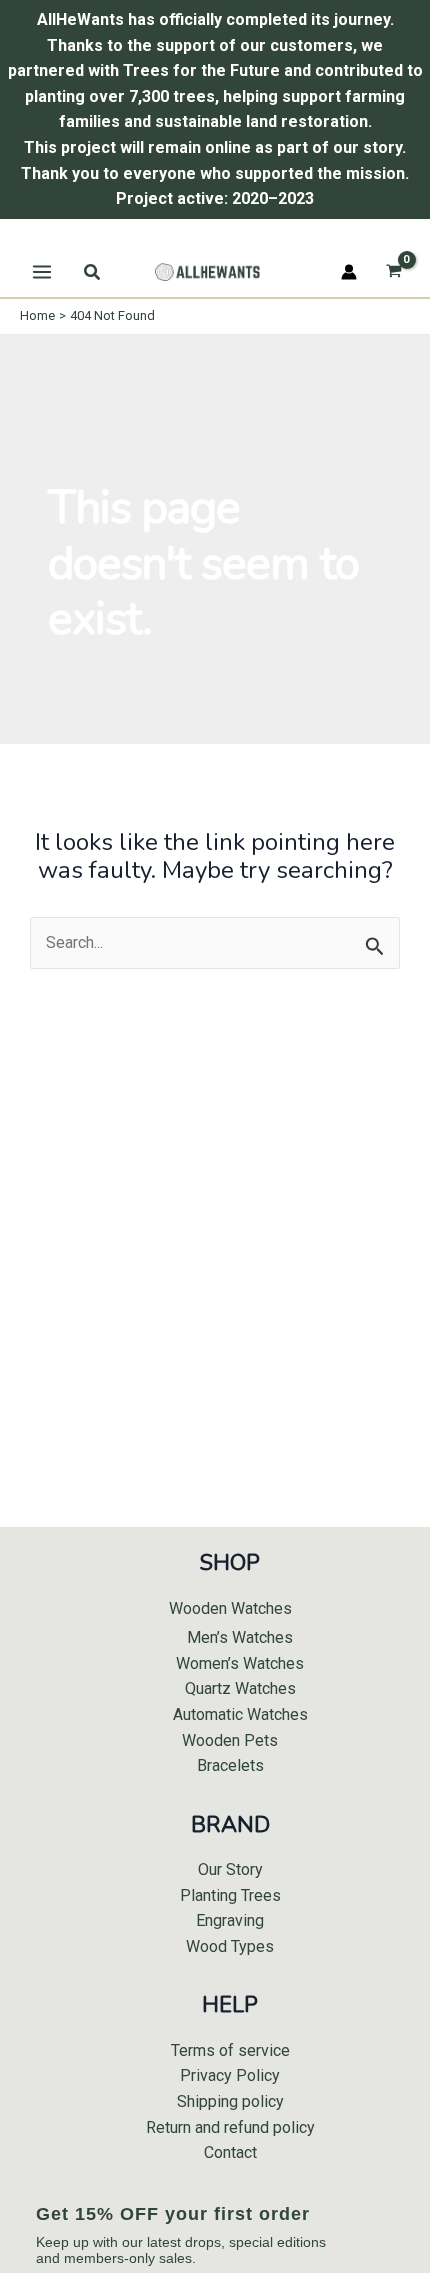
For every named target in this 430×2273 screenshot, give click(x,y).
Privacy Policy (230, 2075)
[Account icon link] (349, 272)
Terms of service (230, 2050)
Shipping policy (230, 2101)
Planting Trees (230, 1895)
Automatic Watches (240, 1714)
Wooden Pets (230, 1740)
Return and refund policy (230, 2127)
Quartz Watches (240, 1688)
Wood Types (230, 1946)
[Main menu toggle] (42, 272)
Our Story (230, 1869)
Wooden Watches (230, 1608)
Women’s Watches (240, 1663)
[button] (93, 272)
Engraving (230, 1920)
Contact (230, 2152)
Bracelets (230, 1765)
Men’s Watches (240, 1637)
